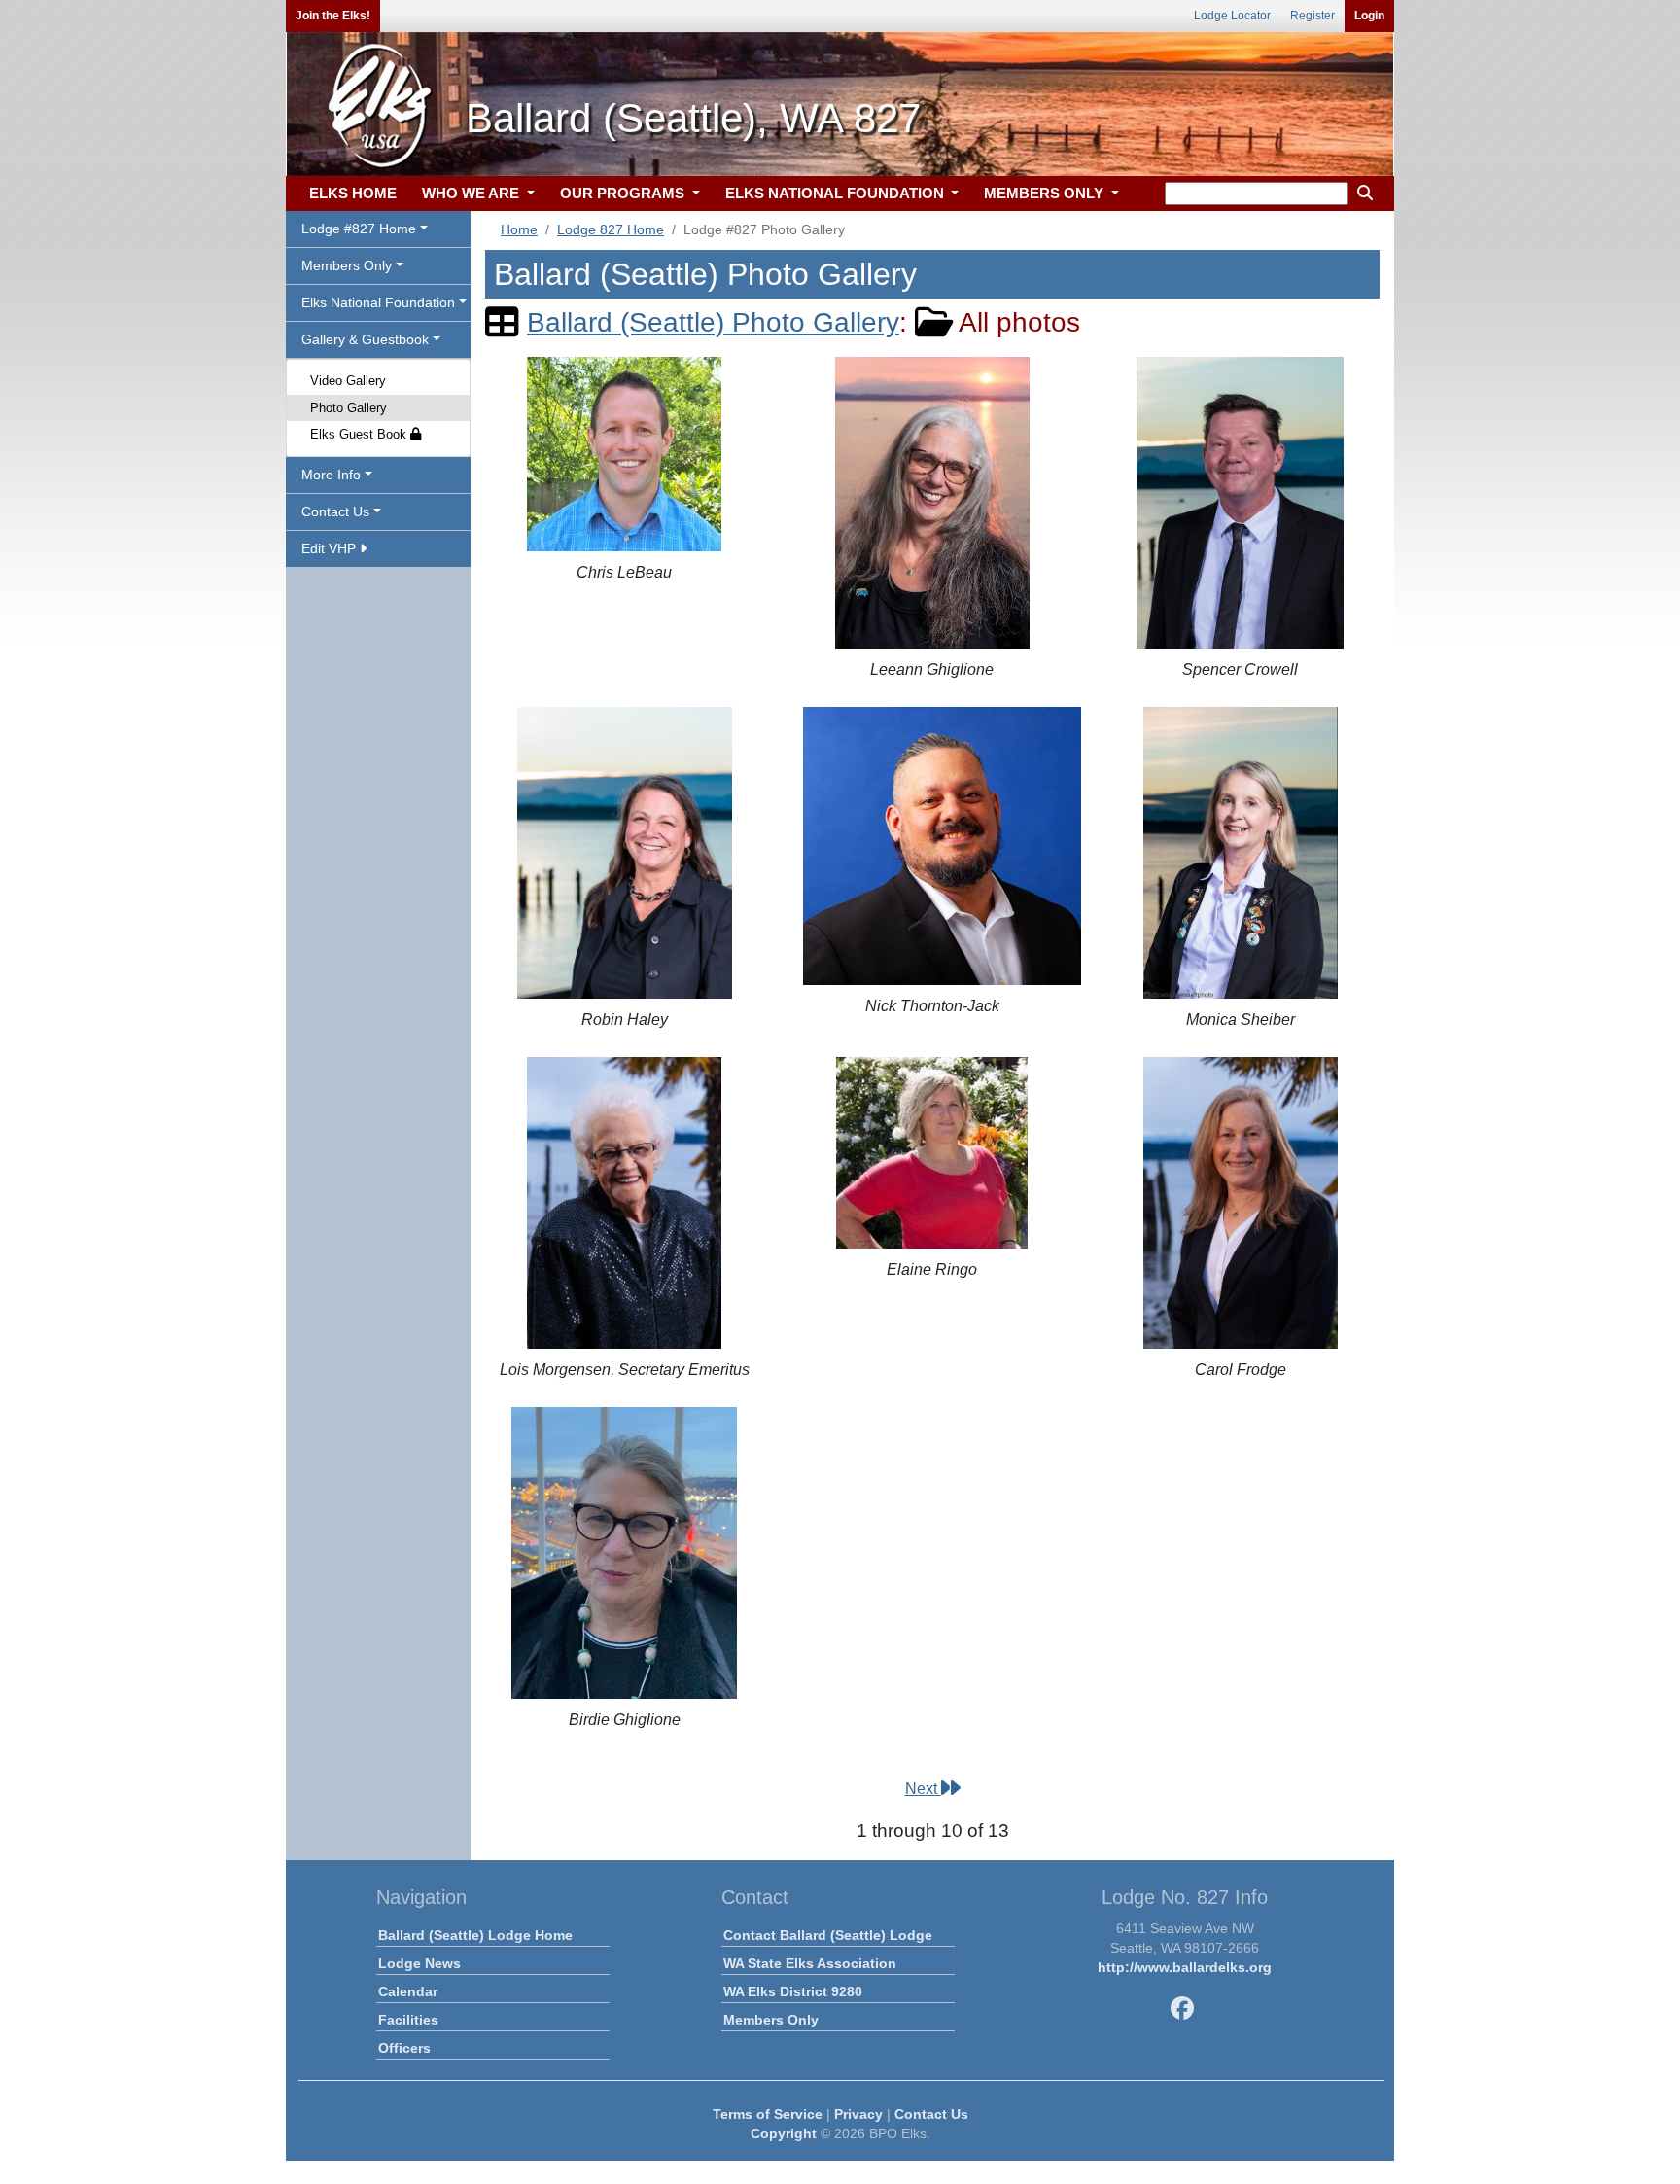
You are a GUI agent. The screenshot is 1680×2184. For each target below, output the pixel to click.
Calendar (408, 1991)
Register (1312, 16)
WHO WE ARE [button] (472, 193)
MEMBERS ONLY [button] (1046, 193)
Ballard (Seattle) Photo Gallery (713, 322)
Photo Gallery (349, 408)
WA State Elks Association (810, 1963)
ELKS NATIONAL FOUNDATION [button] (837, 193)
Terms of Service (768, 2114)
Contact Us (931, 2114)
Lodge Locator (1232, 16)
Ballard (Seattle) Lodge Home (475, 1935)
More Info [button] (331, 475)
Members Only (771, 2020)
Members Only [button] (347, 265)
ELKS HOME (353, 193)
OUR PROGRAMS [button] (624, 193)
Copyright (784, 2133)
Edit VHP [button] (331, 548)
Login (1369, 16)
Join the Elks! (333, 16)
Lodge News (420, 1963)
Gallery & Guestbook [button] (365, 339)
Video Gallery (348, 381)
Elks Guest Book (360, 434)
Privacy (858, 2114)
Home (519, 229)
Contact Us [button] (335, 511)
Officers (404, 2048)
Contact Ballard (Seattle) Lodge (828, 1935)
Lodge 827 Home (611, 229)
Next (923, 1789)
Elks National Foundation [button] (378, 302)
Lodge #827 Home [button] (359, 229)
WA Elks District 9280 (793, 1991)
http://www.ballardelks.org (1185, 1967)
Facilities (408, 2020)
